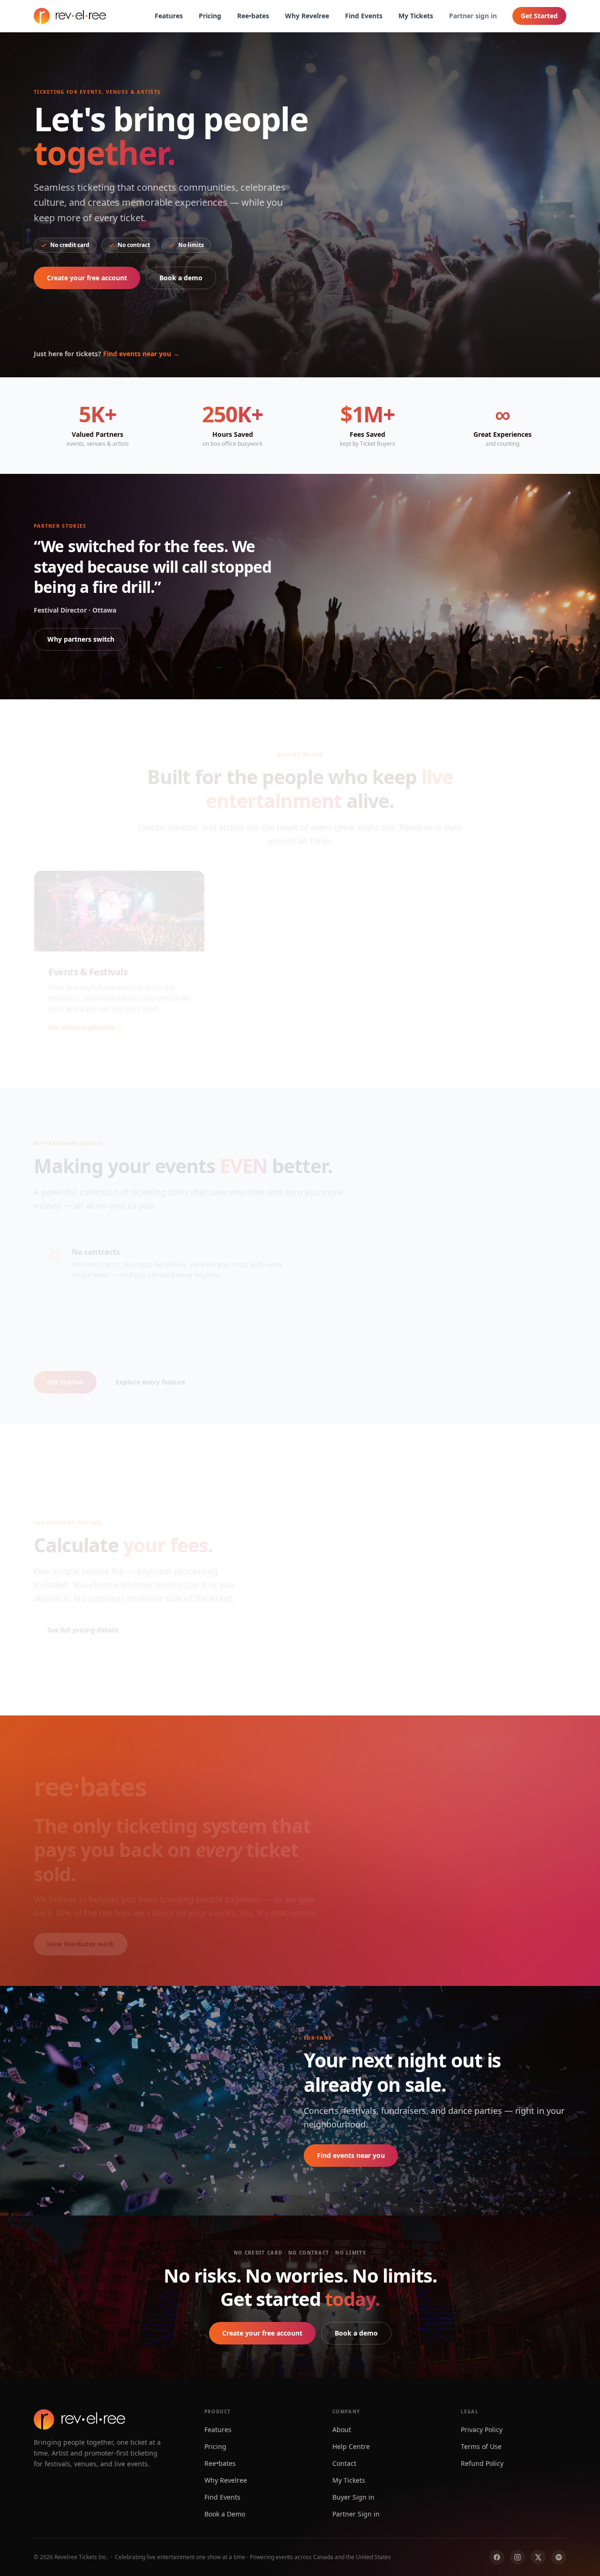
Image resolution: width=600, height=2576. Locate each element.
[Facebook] (497, 2557)
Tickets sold (389, 1814)
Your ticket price (317, 1491)
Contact (344, 2463)
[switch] (424, 1638)
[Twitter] (538, 2557)
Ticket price (484, 1814)
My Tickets (416, 16)
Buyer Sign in (353, 2497)
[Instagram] (517, 2557)
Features (169, 16)
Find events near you (351, 2155)
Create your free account (87, 278)
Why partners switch (81, 639)
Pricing (210, 16)
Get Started (539, 16)
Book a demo (181, 278)
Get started (65, 1371)
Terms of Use (481, 2446)
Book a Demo (225, 2514)
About (342, 2430)
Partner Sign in (356, 2514)
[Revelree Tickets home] (70, 16)
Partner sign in (473, 16)
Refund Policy (482, 2463)
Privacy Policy (482, 2430)
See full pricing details (83, 1619)
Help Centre (351, 2446)
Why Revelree (307, 16)
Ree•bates (253, 16)
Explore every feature (150, 1371)
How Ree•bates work (81, 1933)
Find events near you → (141, 354)
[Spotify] (559, 2557)
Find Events (364, 16)
